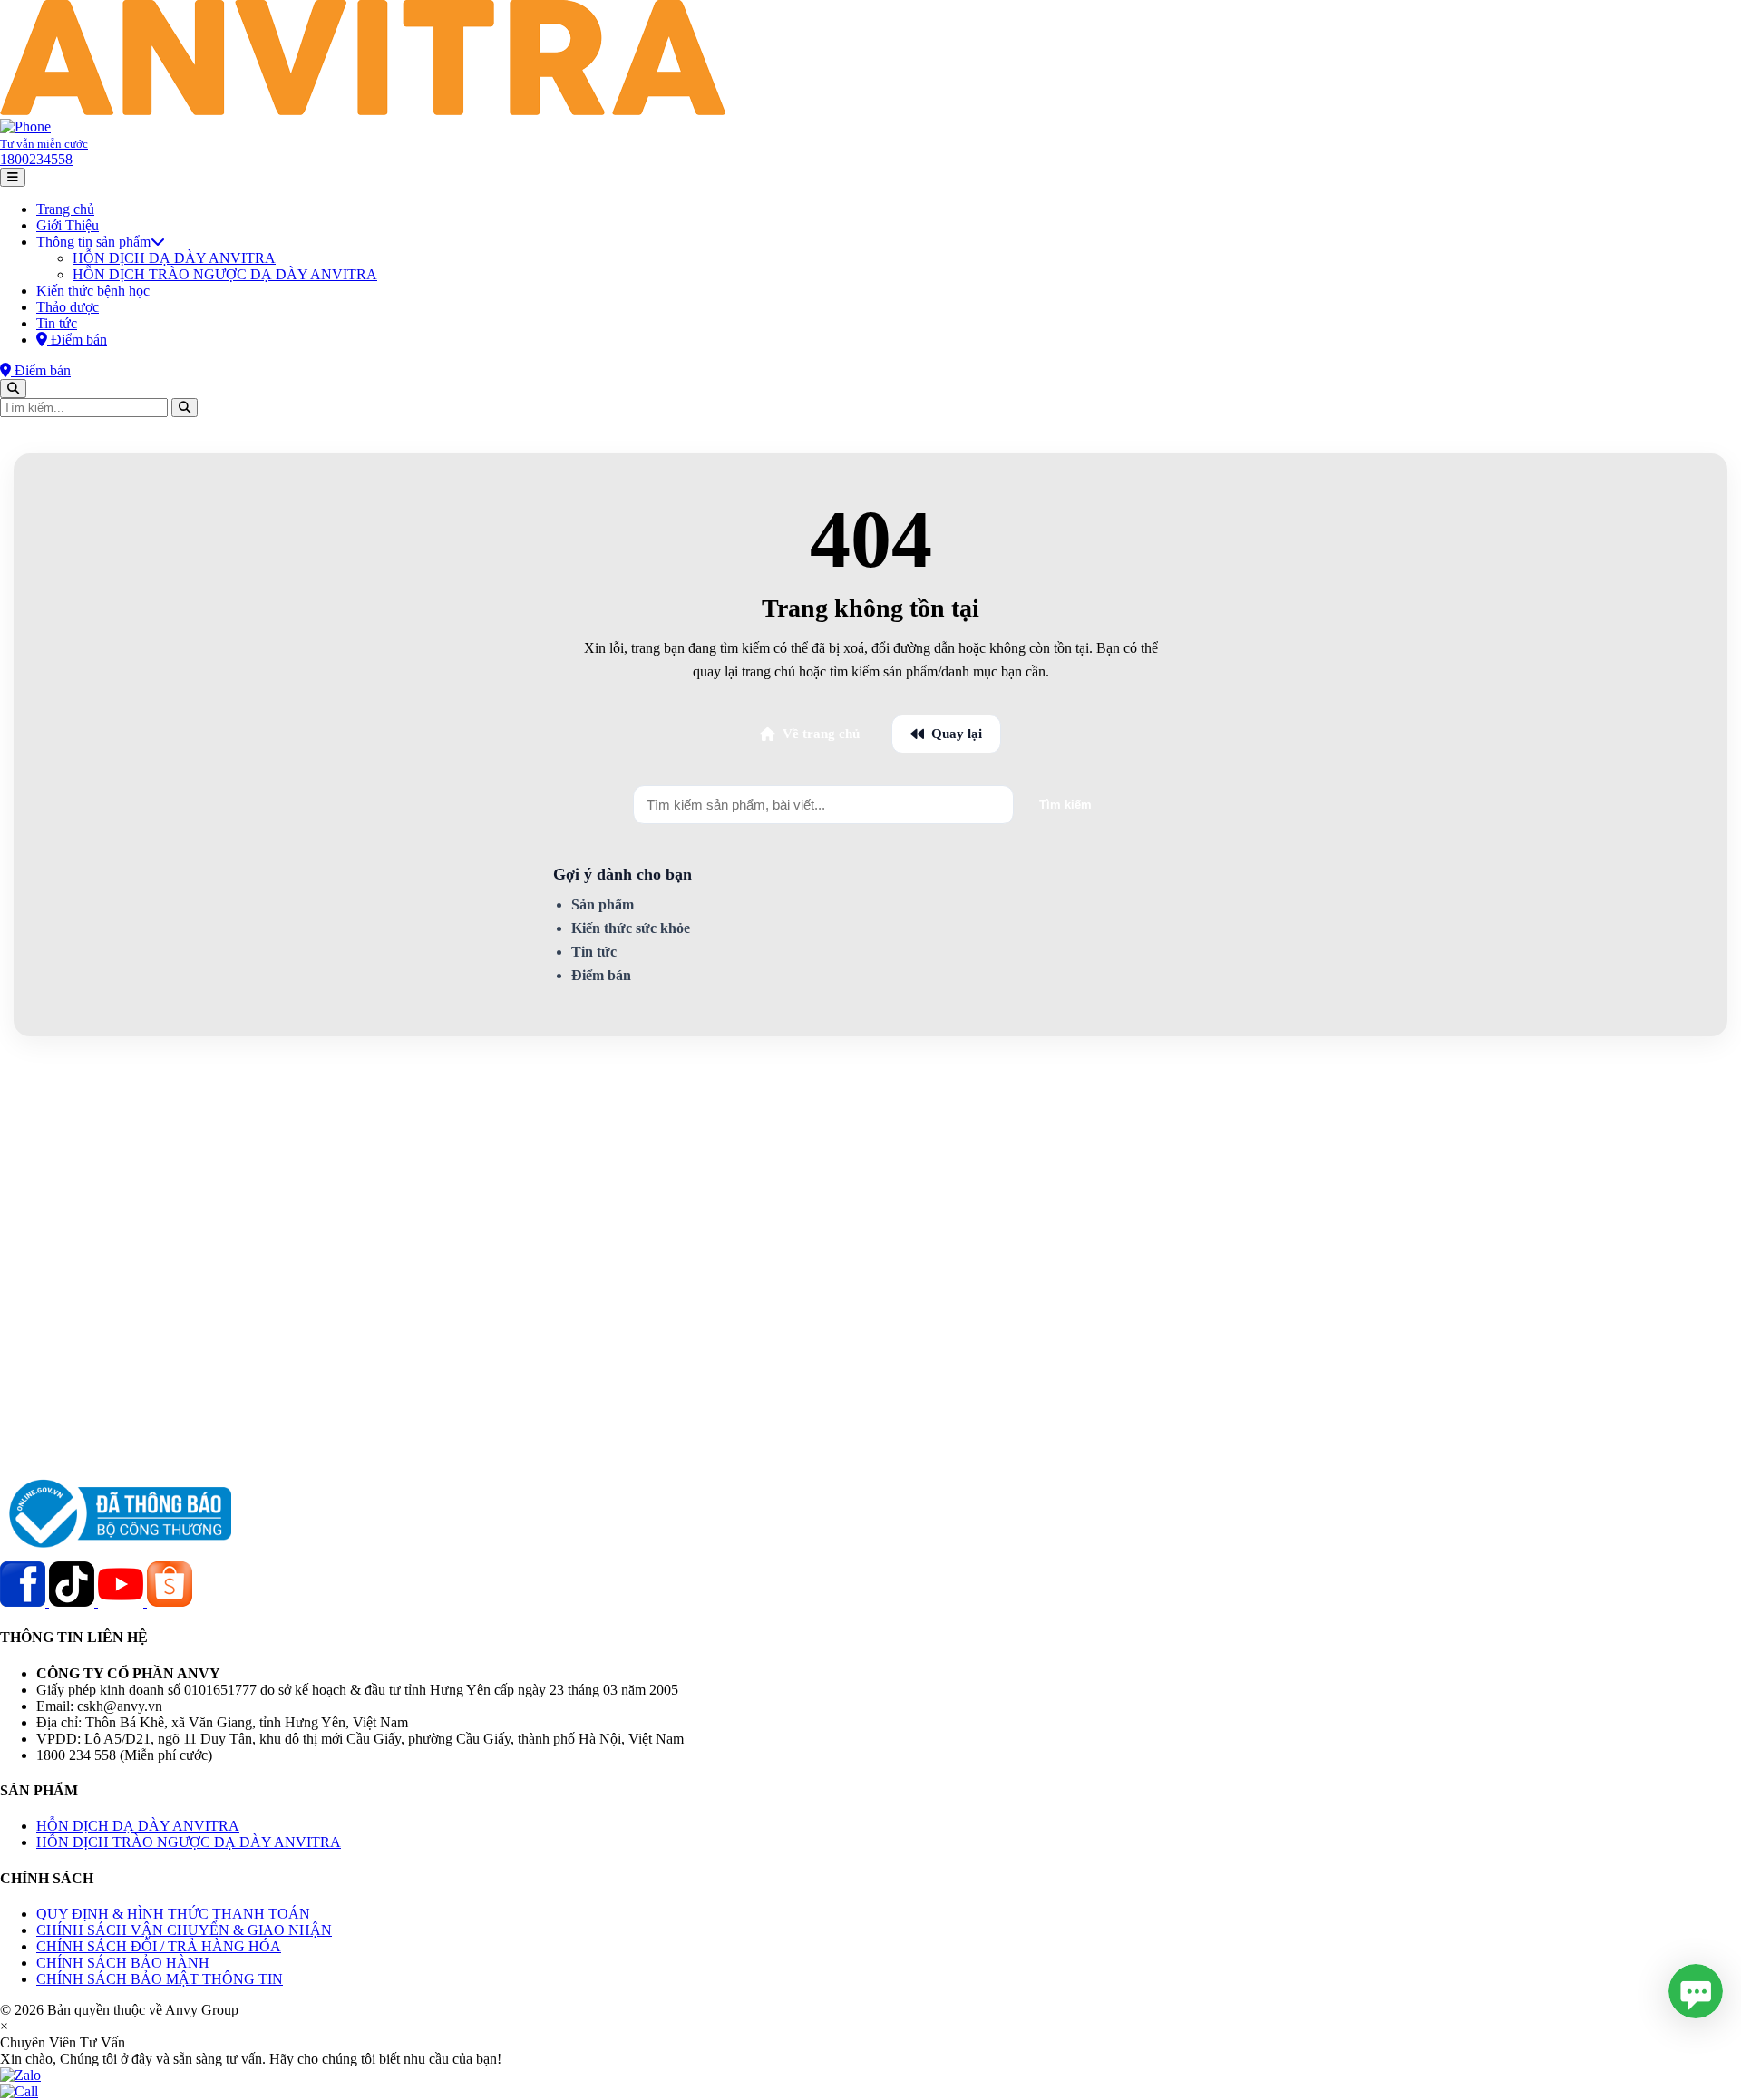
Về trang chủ (821, 734)
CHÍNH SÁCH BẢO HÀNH (123, 1963)
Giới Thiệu (68, 225)
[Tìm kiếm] (13, 389)
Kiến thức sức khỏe (631, 928)
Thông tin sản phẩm (93, 242)
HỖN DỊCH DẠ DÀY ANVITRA (174, 258)
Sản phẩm (603, 904)
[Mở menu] (13, 177)
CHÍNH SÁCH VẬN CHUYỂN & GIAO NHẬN (184, 1930)
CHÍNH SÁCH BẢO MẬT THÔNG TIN (160, 1979)
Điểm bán (601, 975)
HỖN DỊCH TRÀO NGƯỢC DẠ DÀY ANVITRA (225, 274)
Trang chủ (65, 209)
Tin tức (57, 323)
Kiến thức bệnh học (93, 291)
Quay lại (957, 734)
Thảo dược (68, 307)
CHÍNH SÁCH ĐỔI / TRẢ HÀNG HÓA (159, 1946)
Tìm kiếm (1065, 805)
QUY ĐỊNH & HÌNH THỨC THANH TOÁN (173, 1914)
